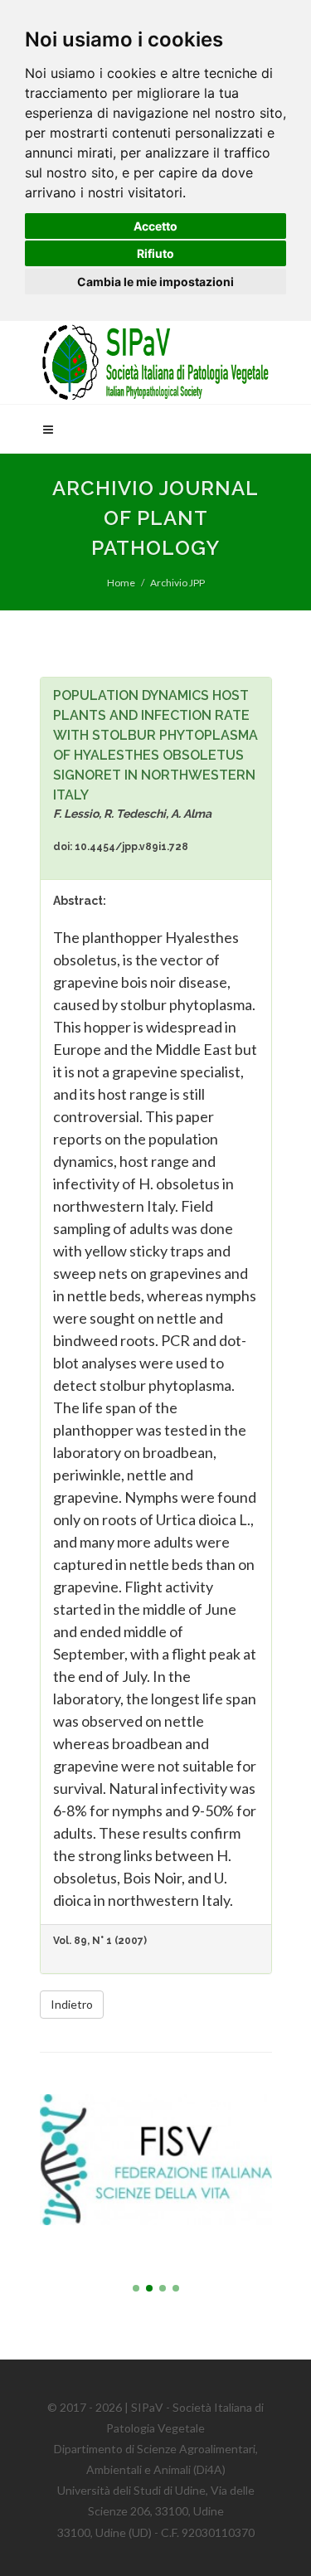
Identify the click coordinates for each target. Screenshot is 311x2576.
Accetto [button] (155, 226)
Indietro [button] (72, 2004)
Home (121, 583)
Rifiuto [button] (155, 253)
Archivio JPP (177, 583)
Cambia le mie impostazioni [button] (155, 282)
